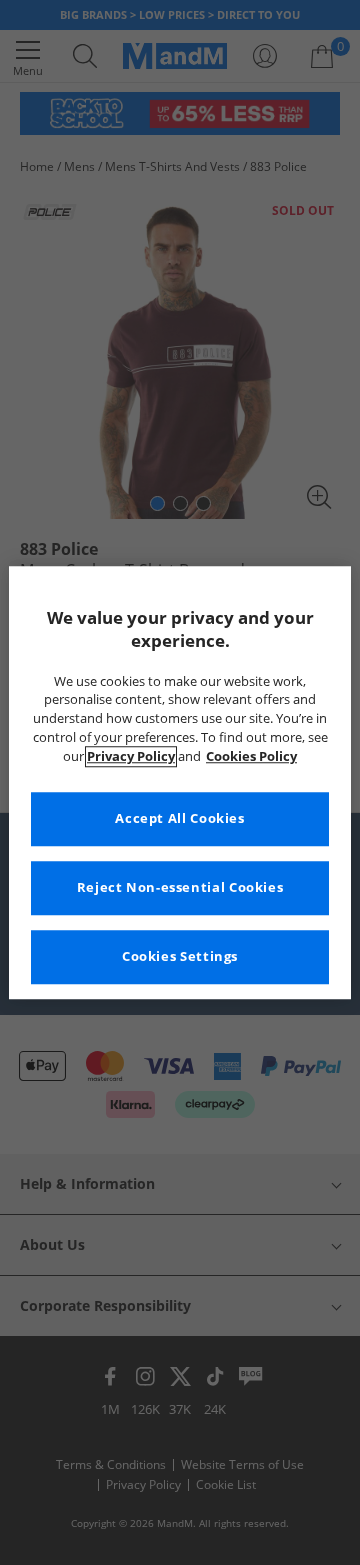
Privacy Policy (131, 756)
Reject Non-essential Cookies (180, 887)
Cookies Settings (180, 956)
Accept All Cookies (179, 818)
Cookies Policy (251, 756)
